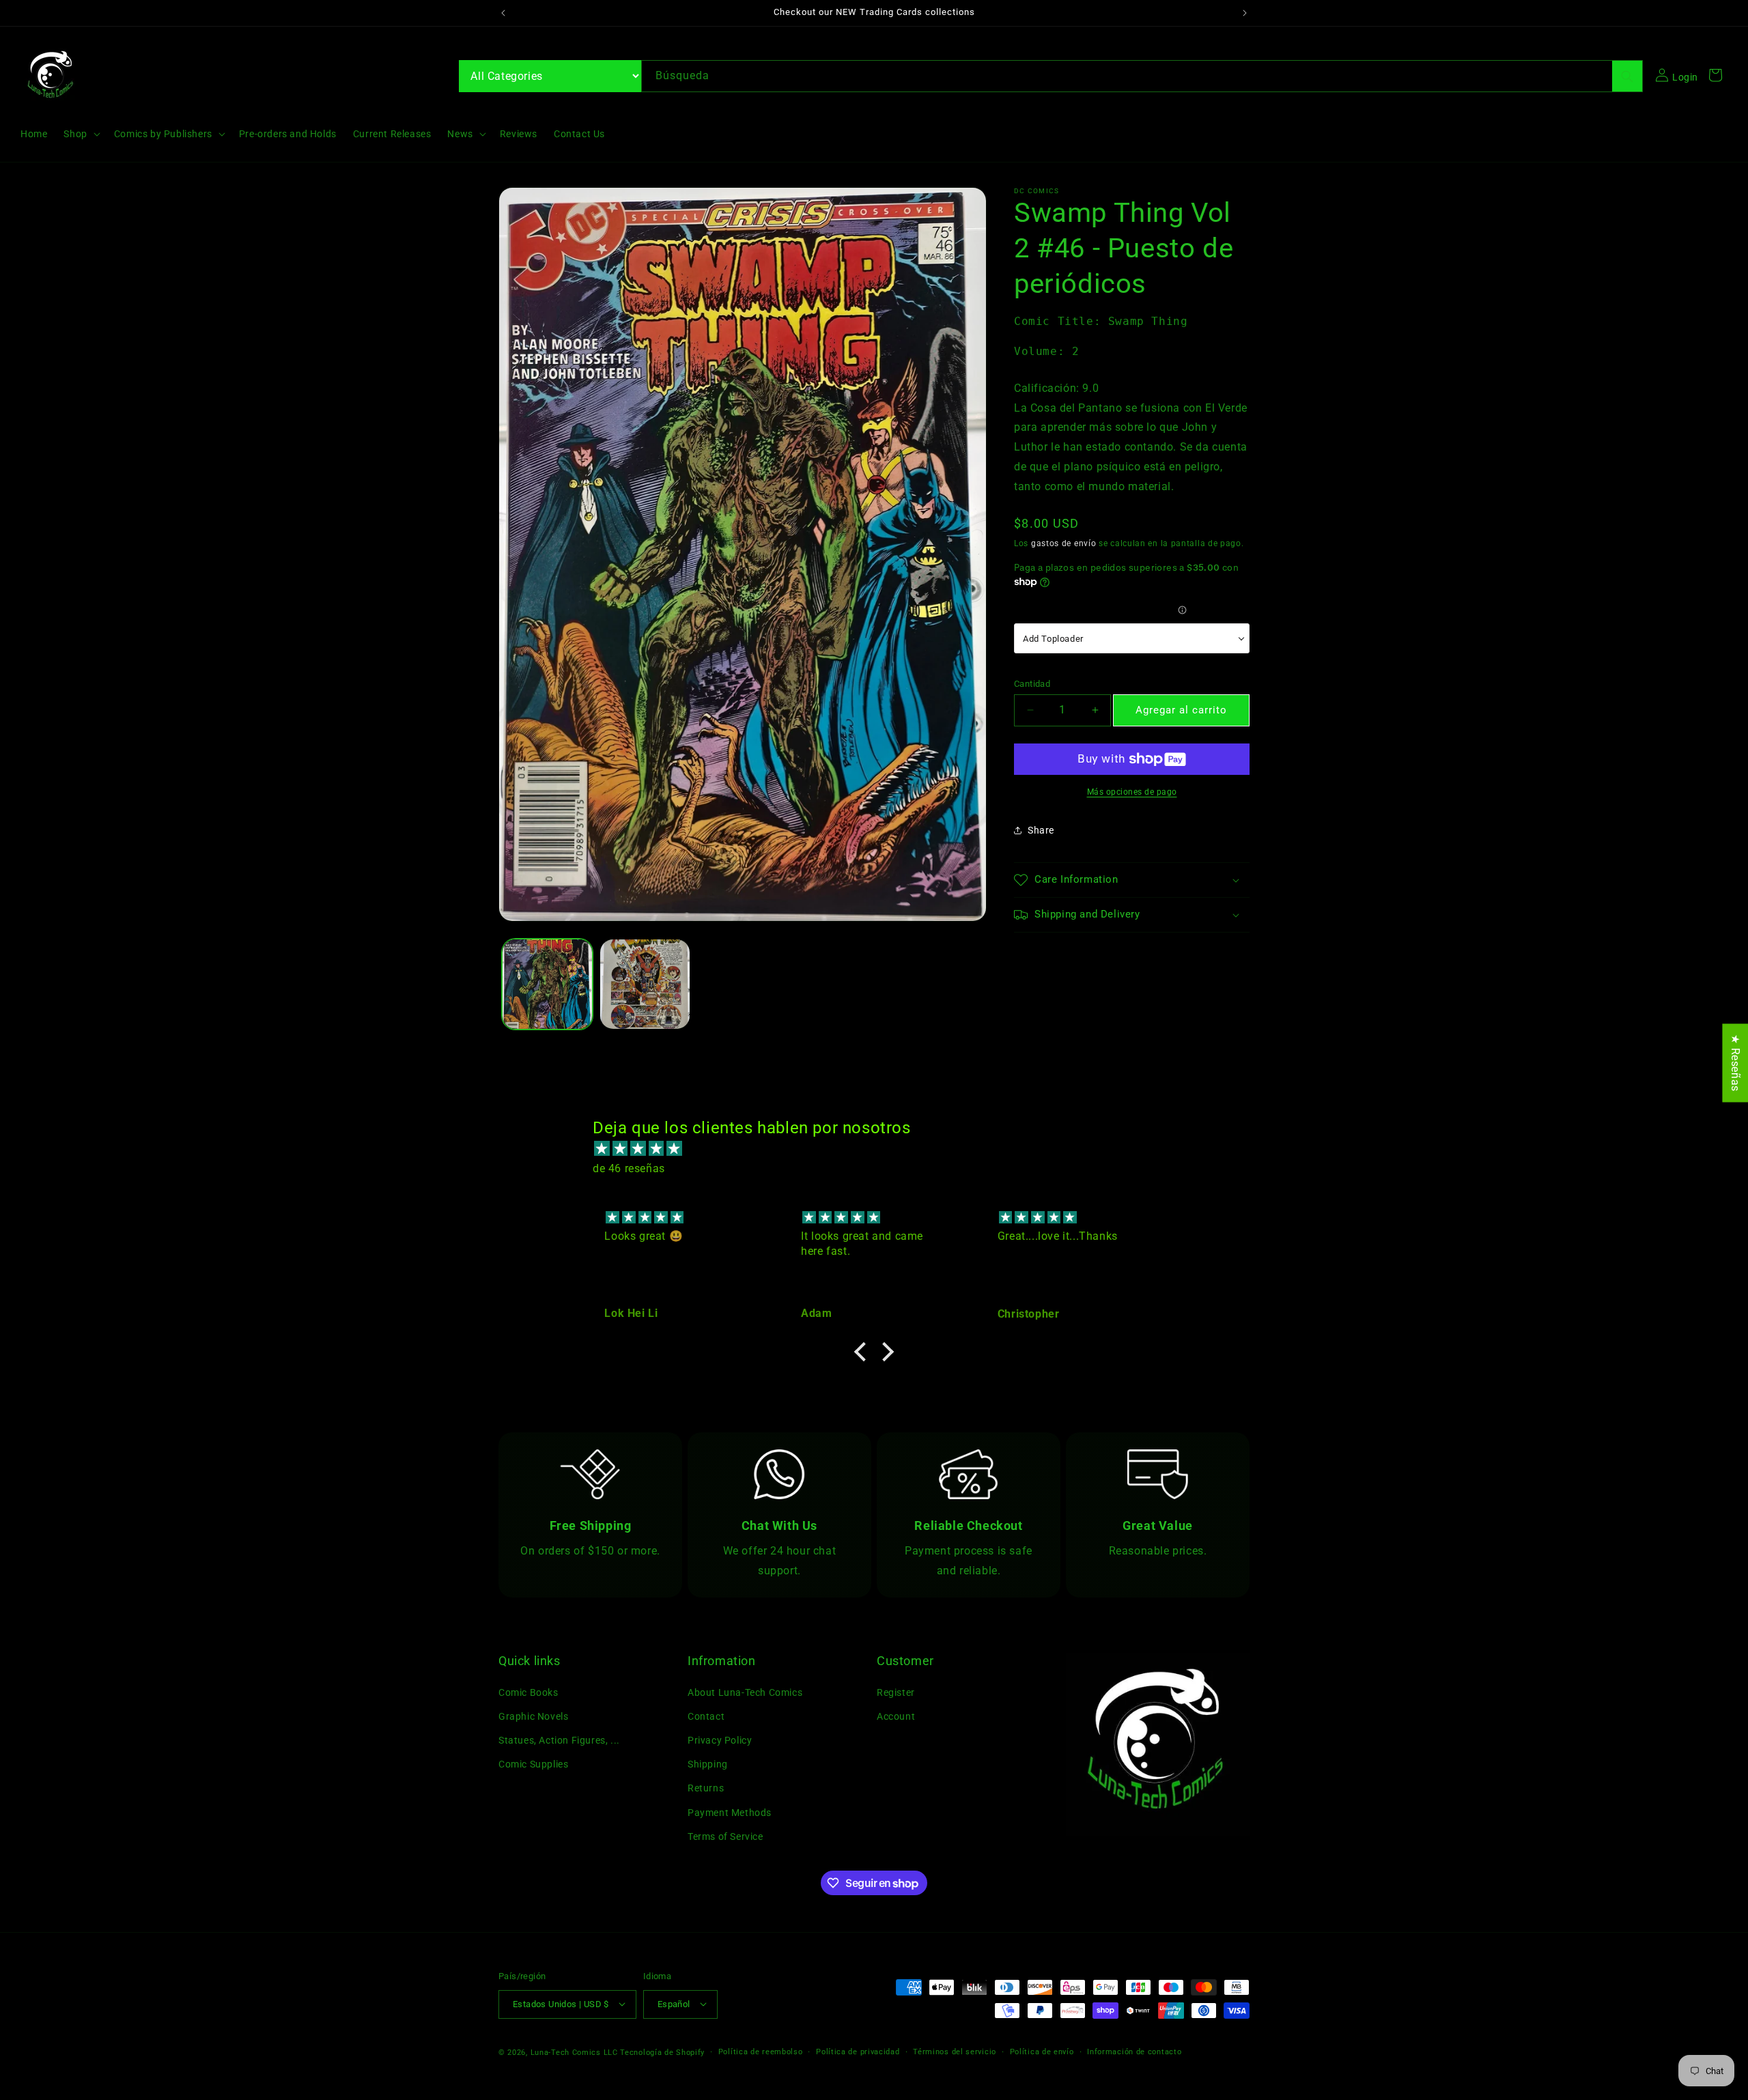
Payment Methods (730, 1812)
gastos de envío (1064, 543)
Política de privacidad (858, 2051)
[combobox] (1142, 76)
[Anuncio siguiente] (1245, 13)
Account (896, 1716)
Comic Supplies (533, 1764)
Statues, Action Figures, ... (559, 1740)
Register (896, 1692)
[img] (881, 1149)
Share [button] (1041, 829)
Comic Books (528, 1692)
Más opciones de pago (1132, 792)
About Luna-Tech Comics (745, 1692)
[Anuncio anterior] (503, 13)
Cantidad (1032, 683)
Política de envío (1042, 2051)
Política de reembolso (761, 2051)
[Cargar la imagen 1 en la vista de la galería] (547, 984)
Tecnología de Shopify (662, 2052)
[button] (80, 134)
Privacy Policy (720, 1740)
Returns (706, 1788)
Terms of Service (725, 1836)
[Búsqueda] (1627, 76)
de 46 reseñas (629, 1168)
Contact (706, 1716)
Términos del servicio (955, 2051)
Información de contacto (1134, 2051)
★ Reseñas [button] (1735, 1063)
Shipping (708, 1764)
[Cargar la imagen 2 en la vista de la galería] (645, 984)
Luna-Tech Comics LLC (574, 2052)
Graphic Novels (533, 1716)
